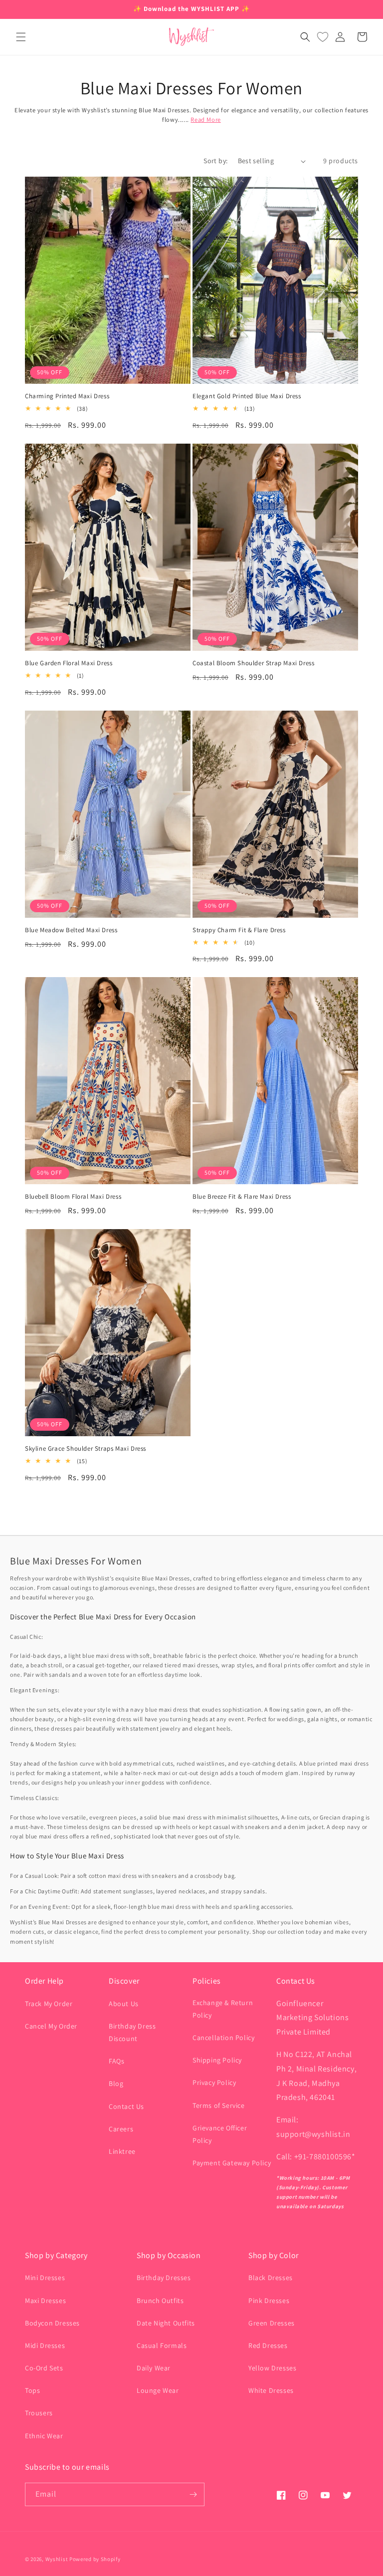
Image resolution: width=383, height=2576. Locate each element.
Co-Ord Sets (44, 2368)
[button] (21, 37)
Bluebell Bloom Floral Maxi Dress (73, 1197)
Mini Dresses (45, 2278)
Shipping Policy (217, 2060)
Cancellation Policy (223, 2038)
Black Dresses (271, 2278)
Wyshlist (57, 2559)
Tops (32, 2390)
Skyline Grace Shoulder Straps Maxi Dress (86, 1449)
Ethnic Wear (44, 2436)
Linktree (122, 2151)
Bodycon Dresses (52, 2323)
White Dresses (271, 2390)
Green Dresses (272, 2323)
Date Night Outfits (166, 2323)
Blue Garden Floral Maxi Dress (69, 663)
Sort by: (215, 161)
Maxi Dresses (45, 2301)
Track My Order (49, 2004)
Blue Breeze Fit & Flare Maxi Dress (242, 1197)
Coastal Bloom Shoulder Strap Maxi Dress (253, 663)
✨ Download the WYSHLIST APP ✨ (191, 9)
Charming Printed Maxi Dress (67, 396)
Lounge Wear (158, 2390)
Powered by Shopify (95, 2559)
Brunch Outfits (160, 2301)
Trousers (39, 2413)
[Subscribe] (193, 2494)
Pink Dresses (269, 2301)
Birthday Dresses (164, 2278)
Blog (116, 2083)
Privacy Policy (214, 2082)
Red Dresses (268, 2345)
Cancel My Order (51, 2026)
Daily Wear (154, 2368)
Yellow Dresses (272, 2368)
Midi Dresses (45, 2345)
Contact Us (126, 2106)
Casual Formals (162, 2345)
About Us (124, 2004)
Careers (121, 2129)
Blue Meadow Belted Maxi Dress (71, 930)
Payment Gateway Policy (232, 2163)
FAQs (116, 2061)
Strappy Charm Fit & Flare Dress (239, 930)
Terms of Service (219, 2105)
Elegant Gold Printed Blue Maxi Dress (247, 396)
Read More (205, 120)
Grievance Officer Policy (220, 2134)
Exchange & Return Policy (223, 2009)
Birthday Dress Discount (132, 2032)
